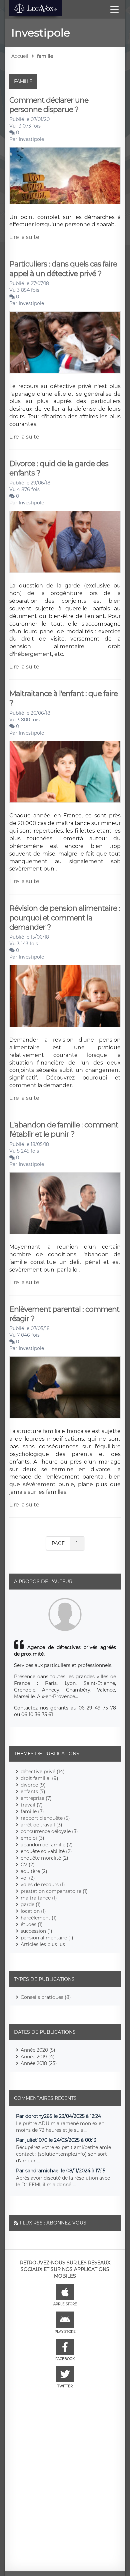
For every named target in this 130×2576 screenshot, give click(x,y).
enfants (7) (33, 1792)
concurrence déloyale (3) (49, 1831)
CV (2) (28, 1865)
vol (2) (28, 1878)
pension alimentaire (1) (47, 1938)
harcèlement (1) (39, 1918)
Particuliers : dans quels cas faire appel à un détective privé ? (63, 269)
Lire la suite (24, 237)
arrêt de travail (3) (41, 1825)
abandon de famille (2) (47, 1845)
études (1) (32, 1924)
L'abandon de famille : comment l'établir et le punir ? (64, 1130)
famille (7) (32, 1811)
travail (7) (32, 1805)
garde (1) (31, 1905)
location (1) (33, 1911)
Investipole (31, 139)
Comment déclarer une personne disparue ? (49, 105)
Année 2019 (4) (38, 2057)
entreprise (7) (36, 1798)
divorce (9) (33, 1785)
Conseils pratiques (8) (46, 1997)
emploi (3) (32, 1838)
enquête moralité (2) (44, 1858)
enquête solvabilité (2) (46, 1851)
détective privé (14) (43, 1772)
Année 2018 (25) (39, 2063)
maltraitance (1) (39, 1898)
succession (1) (36, 1931)
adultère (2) (34, 1871)
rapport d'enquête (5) (45, 1818)
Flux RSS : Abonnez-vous (53, 2223)
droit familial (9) (39, 1778)
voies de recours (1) (43, 1885)
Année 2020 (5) (38, 2050)
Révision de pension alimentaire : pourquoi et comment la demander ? (65, 918)
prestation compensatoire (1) (54, 1891)
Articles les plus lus (43, 1944)
